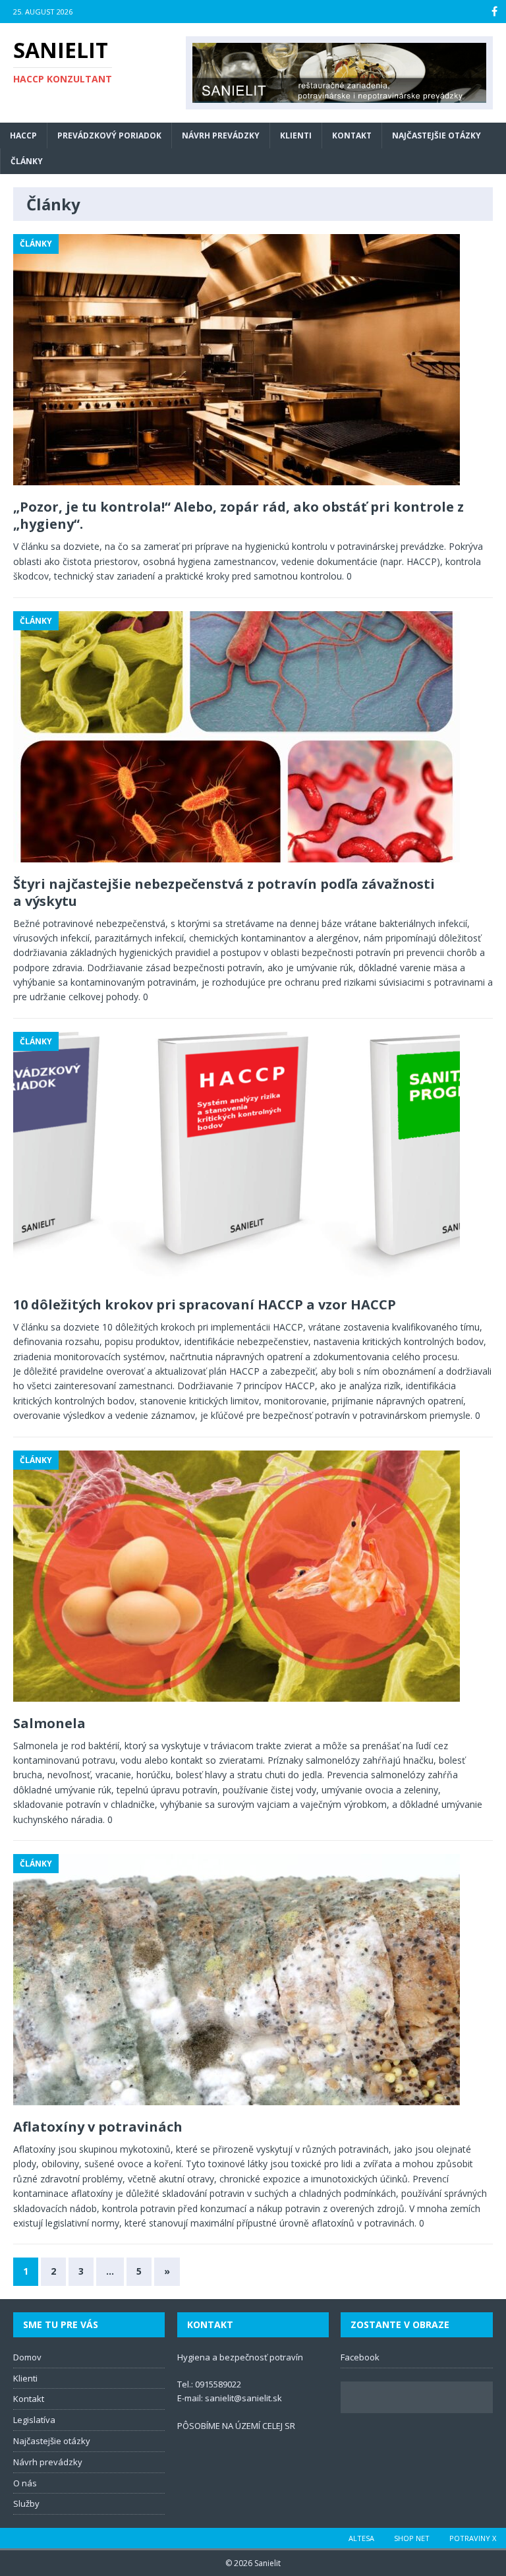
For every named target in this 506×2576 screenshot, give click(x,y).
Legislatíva (34, 2420)
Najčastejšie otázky (436, 135)
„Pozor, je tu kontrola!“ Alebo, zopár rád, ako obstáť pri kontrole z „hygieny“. (239, 515)
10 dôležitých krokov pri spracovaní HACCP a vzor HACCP (205, 1304)
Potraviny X (473, 2538)
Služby (26, 2503)
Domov (27, 2357)
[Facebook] (494, 12)
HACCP (23, 135)
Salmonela (49, 1723)
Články (27, 161)
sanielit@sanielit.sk (243, 2398)
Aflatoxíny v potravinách (98, 2127)
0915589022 (218, 2384)
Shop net (412, 2538)
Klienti (296, 135)
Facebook (360, 2357)
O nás (25, 2483)
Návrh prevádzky (221, 135)
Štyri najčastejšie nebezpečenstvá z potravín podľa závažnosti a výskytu (224, 892)
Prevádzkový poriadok (109, 135)
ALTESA (361, 2538)
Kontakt (352, 135)
